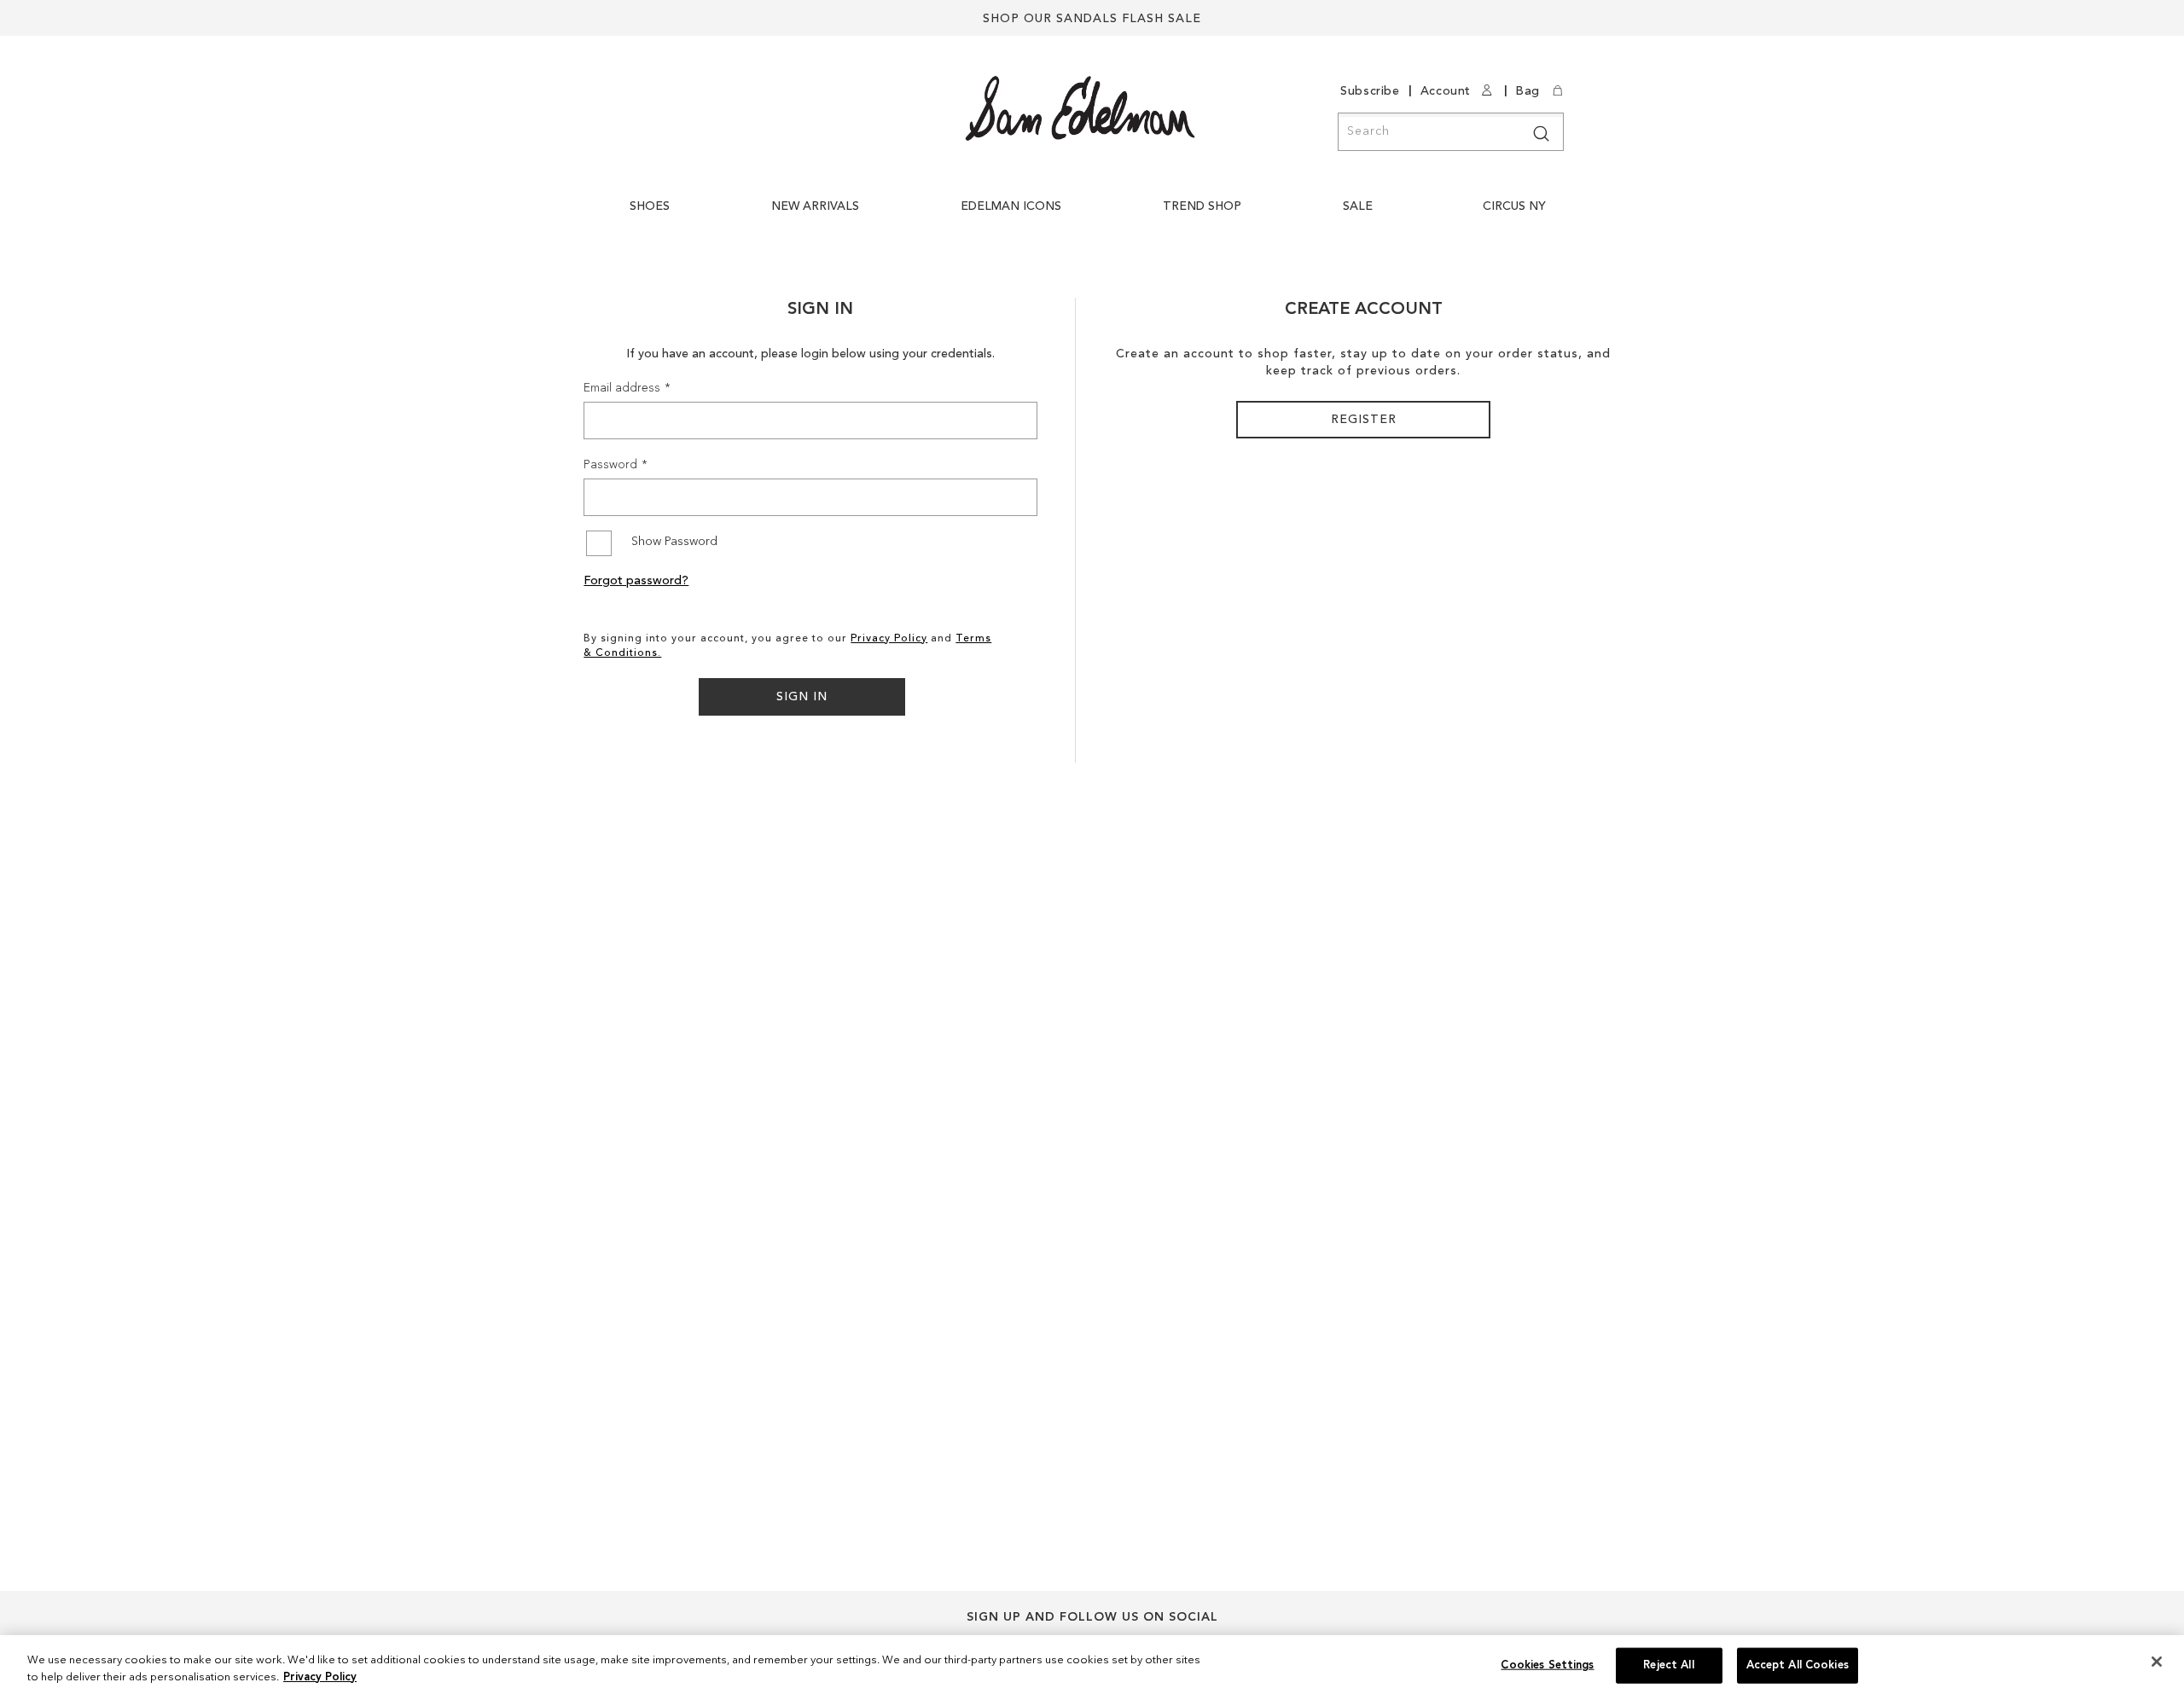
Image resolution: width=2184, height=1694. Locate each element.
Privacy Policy (889, 639)
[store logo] (1080, 108)
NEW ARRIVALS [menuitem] (815, 206)
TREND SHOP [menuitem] (1202, 206)
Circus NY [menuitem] (1514, 206)
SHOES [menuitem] (650, 206)
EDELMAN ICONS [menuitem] (1011, 206)
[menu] (1092, 215)
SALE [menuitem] (1358, 206)
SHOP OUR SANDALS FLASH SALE (1092, 19)
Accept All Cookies (1798, 1665)
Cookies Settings (1547, 1665)
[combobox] (1451, 132)
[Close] (2157, 1662)
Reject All (1668, 1665)
